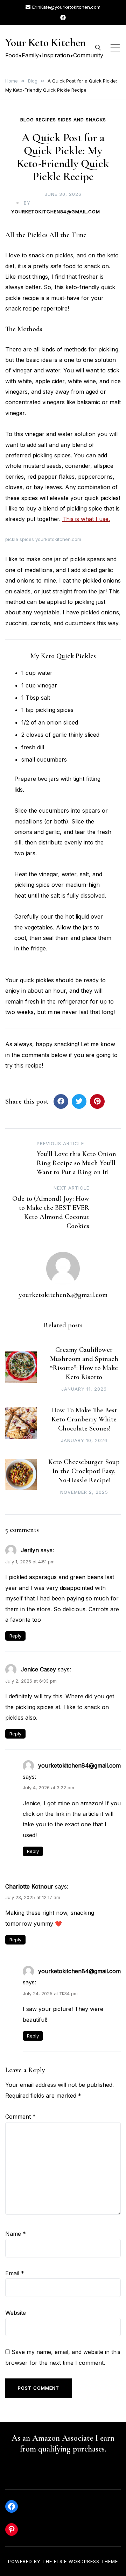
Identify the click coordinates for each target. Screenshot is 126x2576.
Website (16, 2313)
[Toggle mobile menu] (115, 48)
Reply (15, 1636)
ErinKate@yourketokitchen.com (66, 7)
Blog (27, 120)
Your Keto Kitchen (45, 42)
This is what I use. (86, 519)
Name (16, 2234)
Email (15, 2273)
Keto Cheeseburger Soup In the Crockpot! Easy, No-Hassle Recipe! (84, 1471)
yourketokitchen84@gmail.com (56, 212)
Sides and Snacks (82, 120)
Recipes (46, 120)
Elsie (60, 2561)
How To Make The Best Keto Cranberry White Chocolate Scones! (84, 1419)
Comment (20, 2117)
